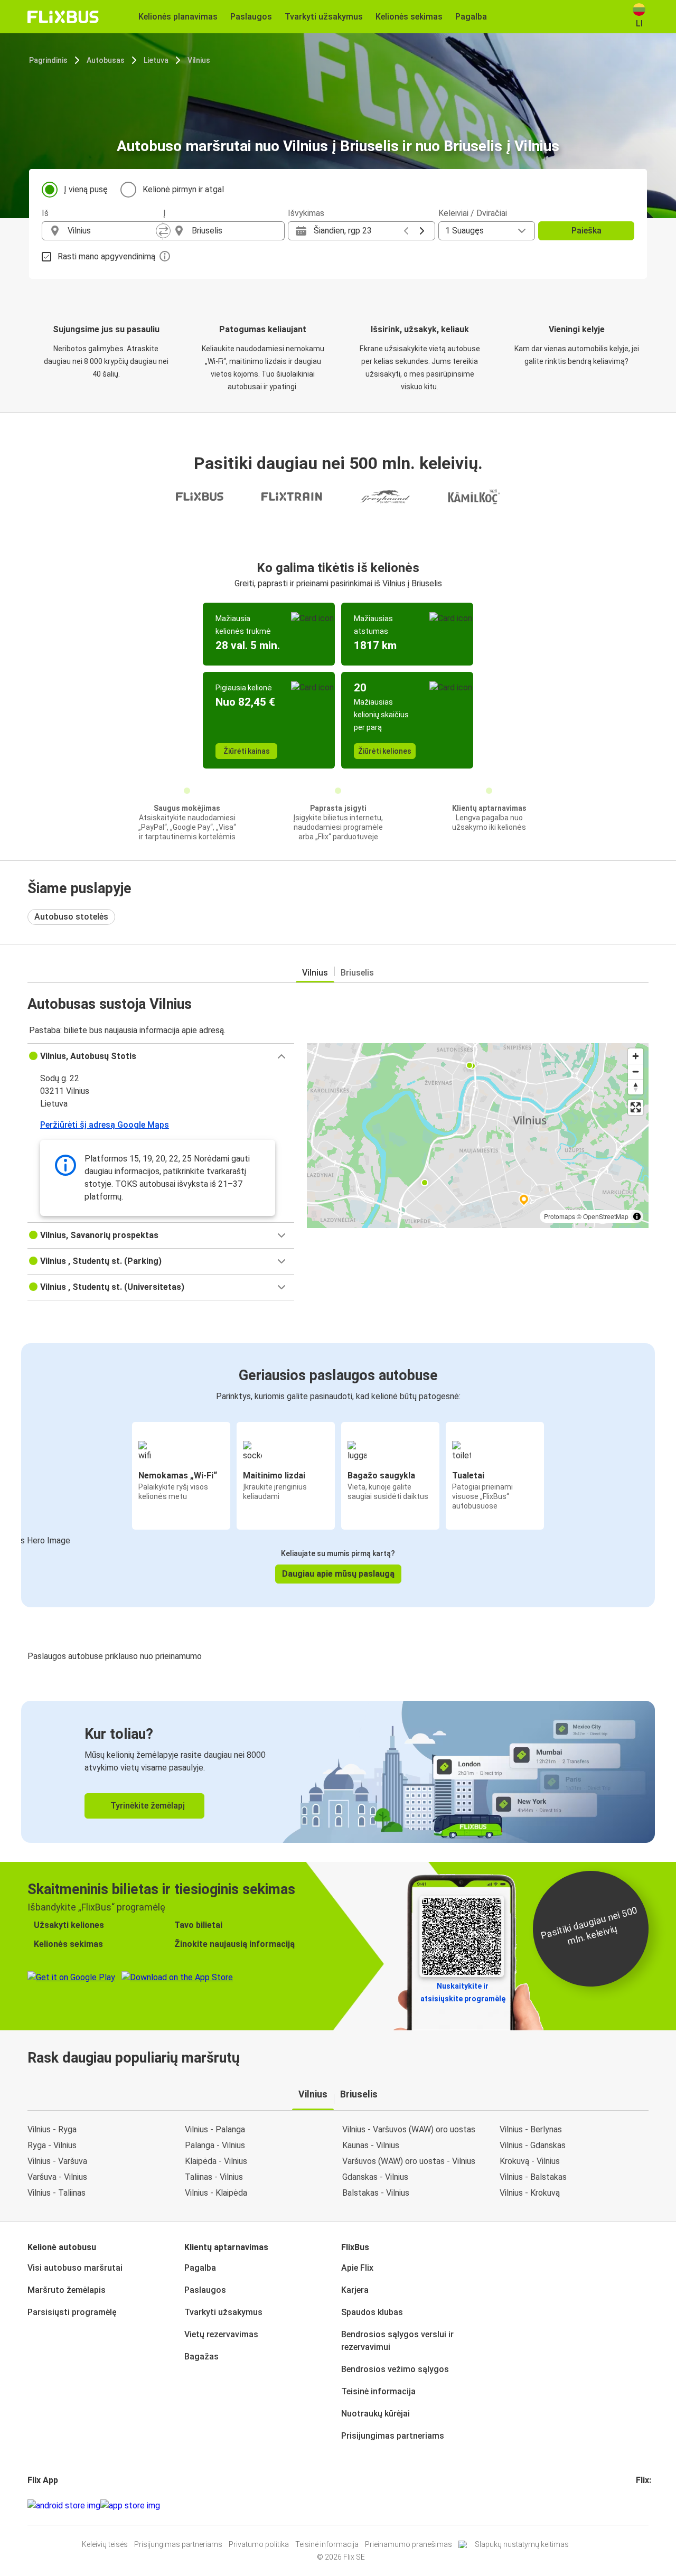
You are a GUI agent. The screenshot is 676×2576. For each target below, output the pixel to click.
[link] (338, 1772)
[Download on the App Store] (130, 2506)
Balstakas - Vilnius (376, 2193)
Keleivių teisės (105, 2544)
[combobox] (112, 231)
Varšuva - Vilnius (57, 2177)
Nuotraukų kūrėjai (375, 2414)
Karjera (355, 2290)
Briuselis (357, 973)
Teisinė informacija (378, 2391)
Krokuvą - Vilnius (530, 2161)
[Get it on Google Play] (64, 2506)
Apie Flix (357, 2268)
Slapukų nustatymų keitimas (522, 2544)
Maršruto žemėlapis (67, 2290)
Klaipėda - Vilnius (216, 2161)
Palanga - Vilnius (215, 2145)
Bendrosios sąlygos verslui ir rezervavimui (397, 2341)
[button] (161, 1056)
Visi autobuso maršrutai (75, 2268)
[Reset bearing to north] (636, 1087)
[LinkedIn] (647, 2505)
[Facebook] (637, 2505)
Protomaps (560, 1216)
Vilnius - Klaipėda (216, 2193)
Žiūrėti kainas (247, 751)
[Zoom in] (636, 1056)
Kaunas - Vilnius (371, 2145)
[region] (478, 1136)
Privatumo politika (259, 2544)
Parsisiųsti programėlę (72, 2312)
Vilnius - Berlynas (531, 2129)
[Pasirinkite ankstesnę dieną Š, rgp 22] (406, 231)
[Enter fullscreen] (636, 1107)
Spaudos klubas (372, 2312)
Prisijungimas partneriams (393, 2436)
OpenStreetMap (606, 1216)
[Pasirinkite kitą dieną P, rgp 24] (422, 231)
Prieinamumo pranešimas (409, 2544)
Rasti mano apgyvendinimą (106, 256)
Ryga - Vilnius (52, 2145)
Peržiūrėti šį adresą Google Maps (105, 1125)
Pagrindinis (48, 60)
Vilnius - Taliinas (57, 2193)
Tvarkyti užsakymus (223, 2312)
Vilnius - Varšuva (57, 2161)
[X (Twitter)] (650, 2505)
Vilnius (199, 60)
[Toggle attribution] (637, 1216)
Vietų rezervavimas (221, 2334)
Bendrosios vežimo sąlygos (395, 2369)
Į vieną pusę (86, 189)
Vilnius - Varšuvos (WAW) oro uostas (409, 2129)
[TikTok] (653, 2505)
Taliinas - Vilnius (214, 2177)
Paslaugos (205, 2290)
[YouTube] (644, 2505)
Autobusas (106, 60)
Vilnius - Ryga (52, 2129)
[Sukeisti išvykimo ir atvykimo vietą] (163, 231)
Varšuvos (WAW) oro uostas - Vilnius (409, 2161)
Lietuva (156, 60)
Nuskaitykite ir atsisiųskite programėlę (463, 1992)
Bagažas (201, 2357)
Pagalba (200, 2268)
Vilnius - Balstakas (533, 2177)
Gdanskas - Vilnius (375, 2177)
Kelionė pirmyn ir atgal (183, 189)
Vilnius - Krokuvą (530, 2193)
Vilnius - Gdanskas (533, 2145)
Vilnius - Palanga (215, 2129)
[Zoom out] (636, 1071)
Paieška (586, 231)
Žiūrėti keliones (385, 751)
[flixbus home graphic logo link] (63, 17)
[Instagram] (641, 2505)
